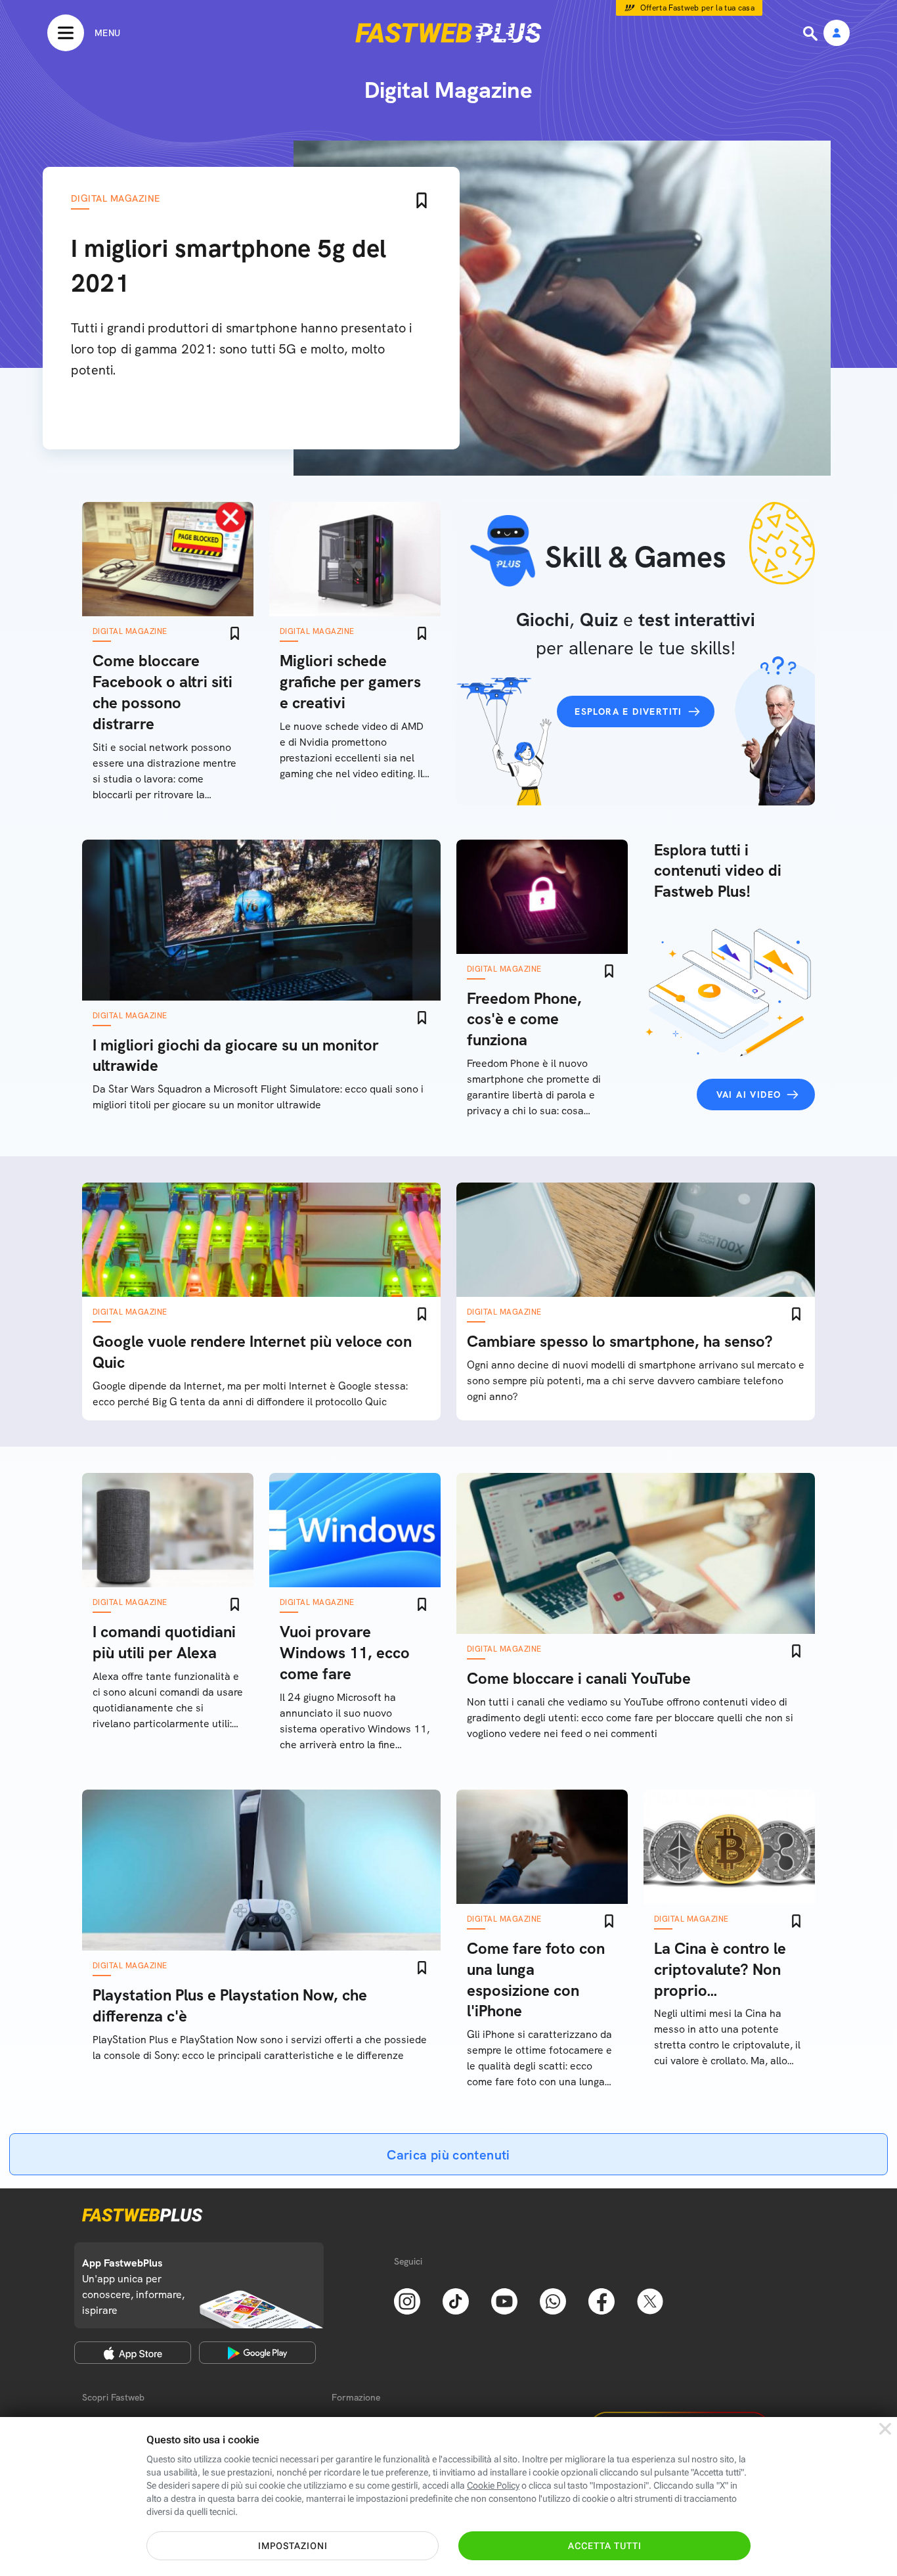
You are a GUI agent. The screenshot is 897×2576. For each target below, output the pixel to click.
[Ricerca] (812, 34)
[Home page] (448, 33)
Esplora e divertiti (628, 712)
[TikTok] (456, 2300)
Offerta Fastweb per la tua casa (698, 8)
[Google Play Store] (257, 2353)
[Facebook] (602, 2300)
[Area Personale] (837, 34)
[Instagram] (407, 2300)
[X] (650, 2300)
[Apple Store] (133, 2353)
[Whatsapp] (553, 2300)
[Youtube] (504, 2300)
